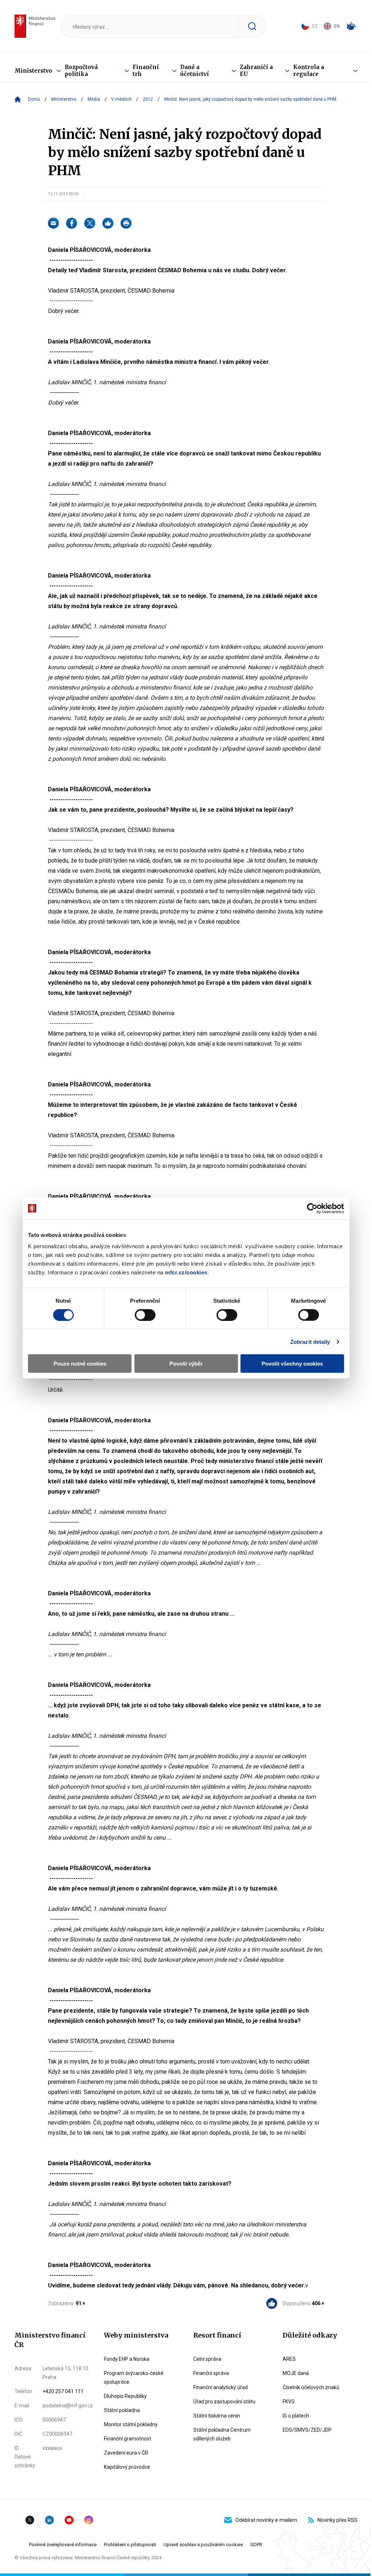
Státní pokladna (122, 2410)
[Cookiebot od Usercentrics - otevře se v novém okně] (312, 1208)
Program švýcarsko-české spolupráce (134, 2378)
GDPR (256, 2545)
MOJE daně (296, 2373)
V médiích (121, 99)
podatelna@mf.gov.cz (68, 2406)
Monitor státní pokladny (131, 2424)
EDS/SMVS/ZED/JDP (307, 2430)
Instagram (89, 2520)
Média (94, 99)
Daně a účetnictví (195, 71)
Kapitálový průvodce (127, 2467)
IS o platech (296, 2416)
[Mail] (53, 223)
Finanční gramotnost (128, 2439)
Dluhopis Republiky (125, 2396)
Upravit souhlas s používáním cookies (203, 2545)
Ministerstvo (33, 71)
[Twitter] (90, 223)
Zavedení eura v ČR (126, 2453)
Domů (34, 99)
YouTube (69, 2520)
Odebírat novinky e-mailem (266, 2520)
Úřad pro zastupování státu (224, 2402)
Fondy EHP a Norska (127, 2359)
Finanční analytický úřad (221, 2387)
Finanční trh (146, 71)
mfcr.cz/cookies (186, 1272)
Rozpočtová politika (81, 71)
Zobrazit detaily (310, 1341)
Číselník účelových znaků (311, 2387)
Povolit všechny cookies (292, 1364)
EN (337, 26)
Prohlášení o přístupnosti (130, 2545)
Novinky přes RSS (337, 2520)
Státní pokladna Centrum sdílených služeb (222, 2434)
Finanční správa (211, 2373)
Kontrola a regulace (309, 71)
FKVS (289, 2402)
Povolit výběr (186, 1364)
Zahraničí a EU (256, 71)
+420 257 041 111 (63, 2391)
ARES (289, 2359)
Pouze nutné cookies (80, 1364)
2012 (148, 99)
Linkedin (49, 2520)
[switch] (145, 1315)
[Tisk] (126, 223)
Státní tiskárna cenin (217, 2416)
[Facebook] (72, 223)
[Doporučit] (108, 223)
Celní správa (207, 2359)
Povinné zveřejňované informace (63, 2545)
